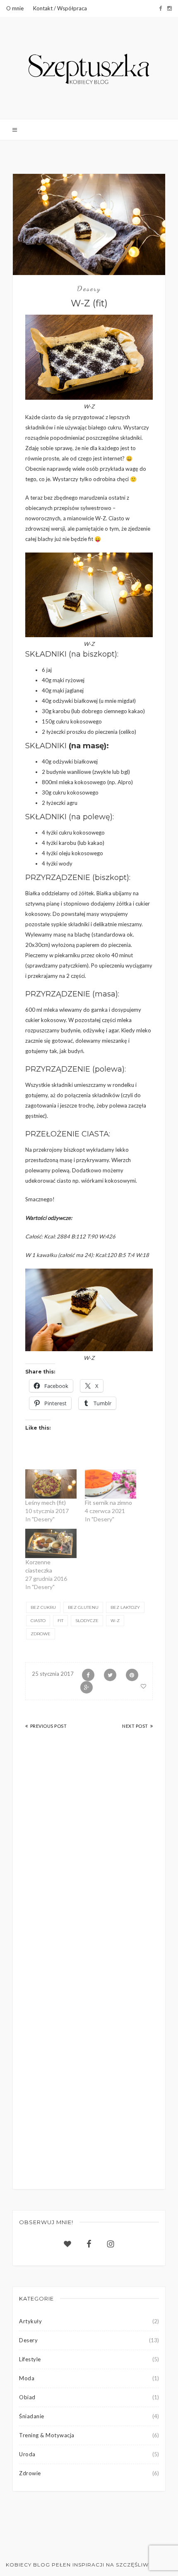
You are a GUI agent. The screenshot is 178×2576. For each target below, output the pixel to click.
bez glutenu (83, 1607)
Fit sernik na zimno (108, 1503)
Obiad (27, 2397)
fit (60, 1621)
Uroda (27, 2454)
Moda (27, 2378)
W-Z (115, 1621)
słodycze (87, 1621)
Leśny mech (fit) (46, 1503)
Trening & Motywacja (47, 2435)
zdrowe (41, 1634)
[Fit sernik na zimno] (111, 1484)
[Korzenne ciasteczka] (51, 1543)
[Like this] (143, 1686)
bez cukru (43, 1607)
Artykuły (30, 2321)
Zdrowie (30, 2473)
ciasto (38, 1621)
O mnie (15, 8)
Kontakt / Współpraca (60, 8)
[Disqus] (89, 1855)
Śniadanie (32, 2416)
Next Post (135, 1726)
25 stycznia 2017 (53, 1674)
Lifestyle (30, 2359)
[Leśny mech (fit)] (51, 1484)
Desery (89, 288)
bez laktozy (125, 1607)
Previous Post (48, 1726)
